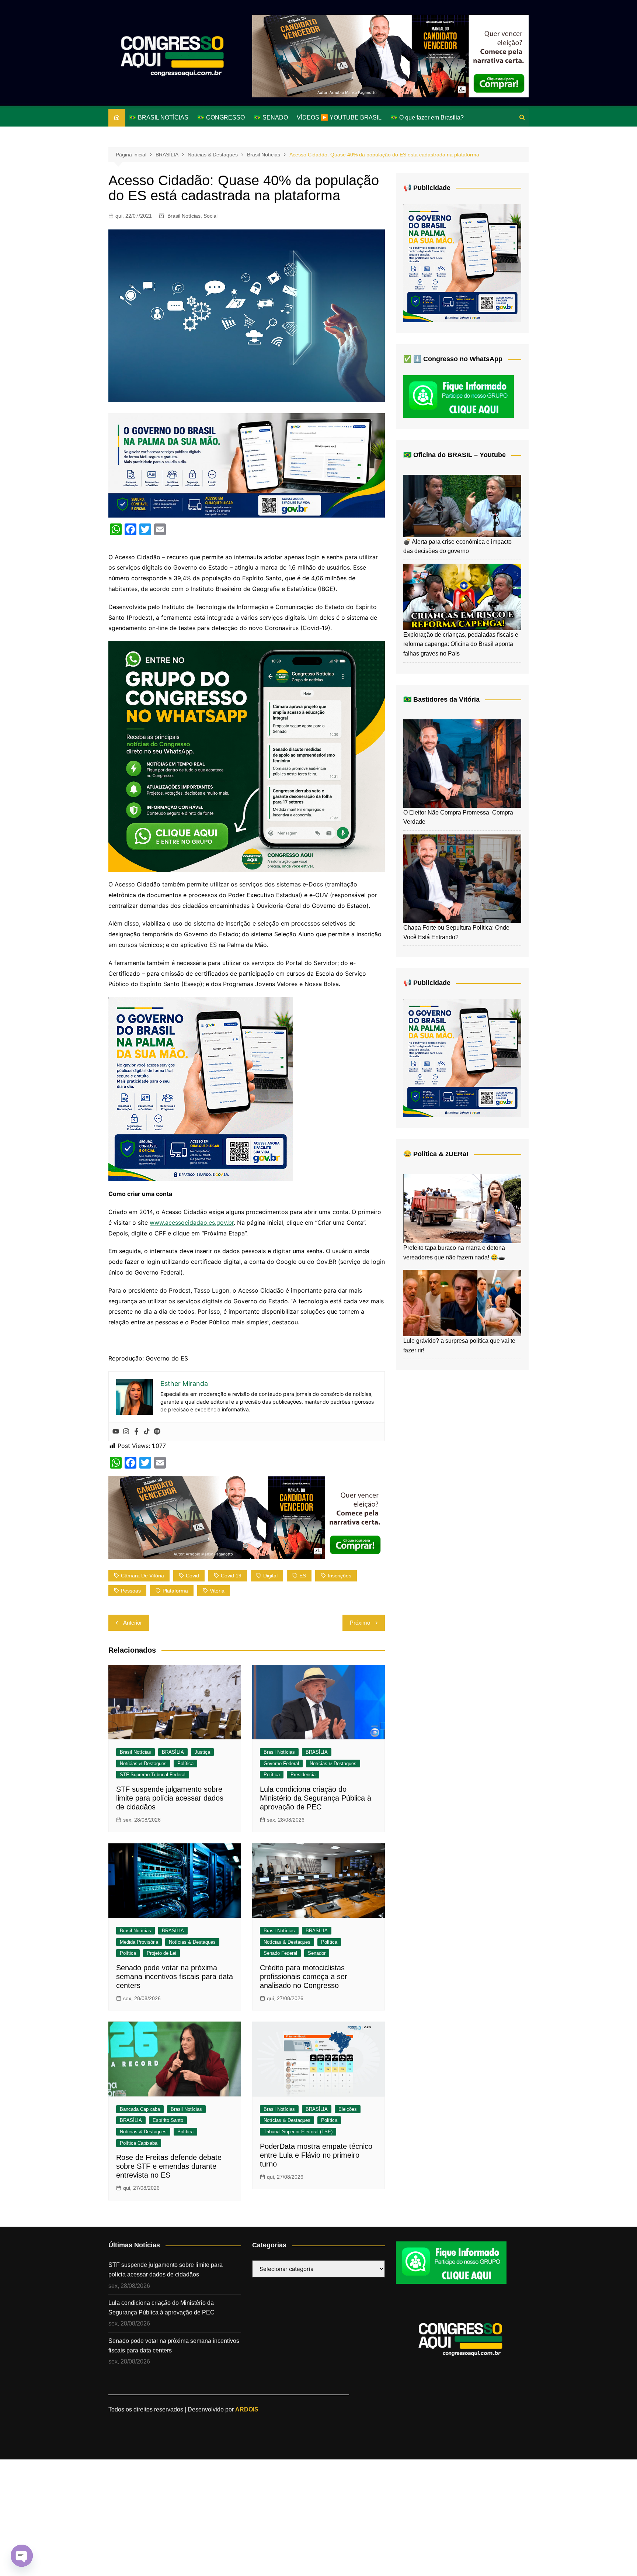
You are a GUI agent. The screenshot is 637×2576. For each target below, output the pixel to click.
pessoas (131, 1591)
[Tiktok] (147, 1432)
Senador (317, 1953)
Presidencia (303, 1775)
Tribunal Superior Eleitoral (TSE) (298, 2132)
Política (185, 1764)
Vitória (217, 1591)
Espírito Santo (168, 2120)
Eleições (348, 2109)
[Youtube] (116, 1432)
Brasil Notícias (184, 216)
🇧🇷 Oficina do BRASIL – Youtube (455, 455)
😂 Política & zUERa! (436, 1154)
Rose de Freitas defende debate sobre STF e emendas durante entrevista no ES (169, 2166)
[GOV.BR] (201, 1089)
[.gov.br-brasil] (247, 465)
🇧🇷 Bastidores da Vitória (441, 699)
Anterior (133, 1623)
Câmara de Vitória (142, 1576)
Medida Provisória (139, 1942)
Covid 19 (231, 1576)
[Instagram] (126, 1432)
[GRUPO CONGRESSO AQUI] (247, 755)
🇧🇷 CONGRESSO (221, 117)
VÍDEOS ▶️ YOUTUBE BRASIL (339, 117)
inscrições (340, 1576)
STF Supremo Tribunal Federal (153, 1775)
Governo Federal (281, 1764)
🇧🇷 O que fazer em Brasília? (427, 117)
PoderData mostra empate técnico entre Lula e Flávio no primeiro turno (316, 2155)
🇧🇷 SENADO (271, 117)
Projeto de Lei (161, 1953)
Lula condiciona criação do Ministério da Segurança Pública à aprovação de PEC (316, 1798)
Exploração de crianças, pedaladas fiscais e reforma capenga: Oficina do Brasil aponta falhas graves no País (461, 644)
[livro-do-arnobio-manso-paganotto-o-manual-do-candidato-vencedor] (390, 56)
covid (192, 1576)
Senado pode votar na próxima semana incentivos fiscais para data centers (175, 1977)
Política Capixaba (139, 2143)
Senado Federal (280, 1953)
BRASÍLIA (173, 1752)
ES (303, 1576)
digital (270, 1576)
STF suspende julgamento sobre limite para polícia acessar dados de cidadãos (170, 1798)
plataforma (175, 1591)
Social (210, 216)
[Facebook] (136, 1432)
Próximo (360, 1623)
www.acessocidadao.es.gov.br (192, 1223)
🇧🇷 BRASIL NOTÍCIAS (159, 117)
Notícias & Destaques (143, 1764)
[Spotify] (157, 1432)
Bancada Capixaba (140, 2109)
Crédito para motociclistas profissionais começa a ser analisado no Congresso (304, 1977)
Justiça (202, 1752)
